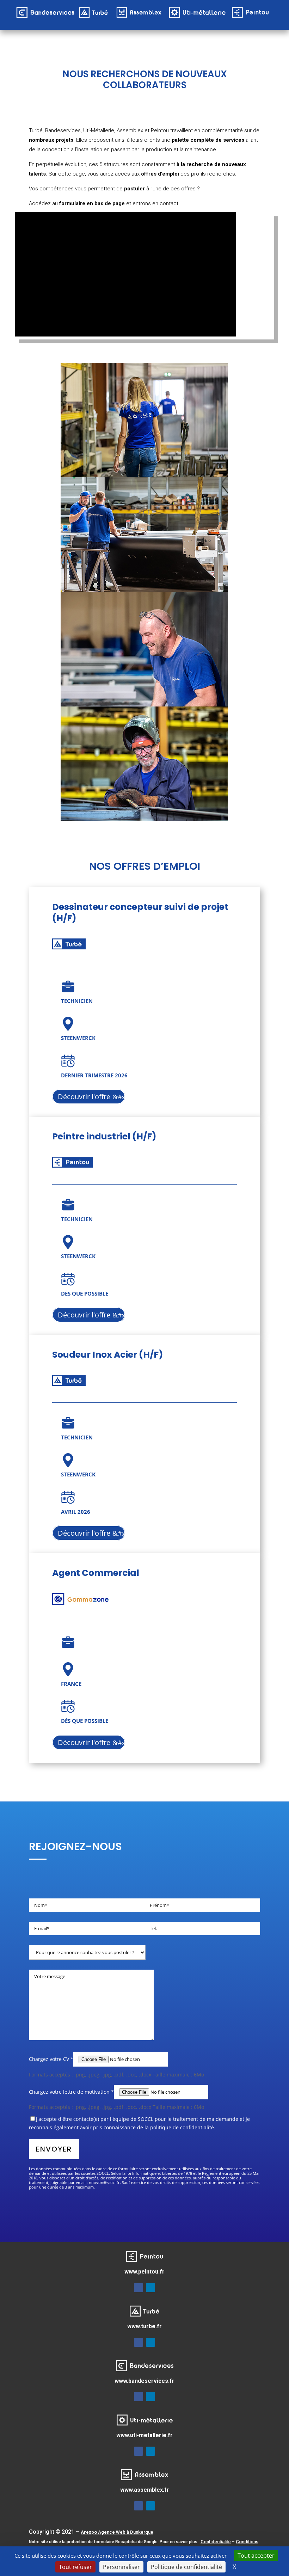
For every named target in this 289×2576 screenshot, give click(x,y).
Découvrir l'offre (84, 1097)
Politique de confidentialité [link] (186, 2567)
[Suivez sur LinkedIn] (150, 2288)
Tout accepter (256, 2556)
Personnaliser (121, 2567)
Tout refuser (75, 2567)
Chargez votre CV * (51, 2059)
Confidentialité (216, 2542)
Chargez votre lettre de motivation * (71, 2092)
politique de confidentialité (182, 2127)
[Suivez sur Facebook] (139, 2288)
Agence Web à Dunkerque (117, 2532)
